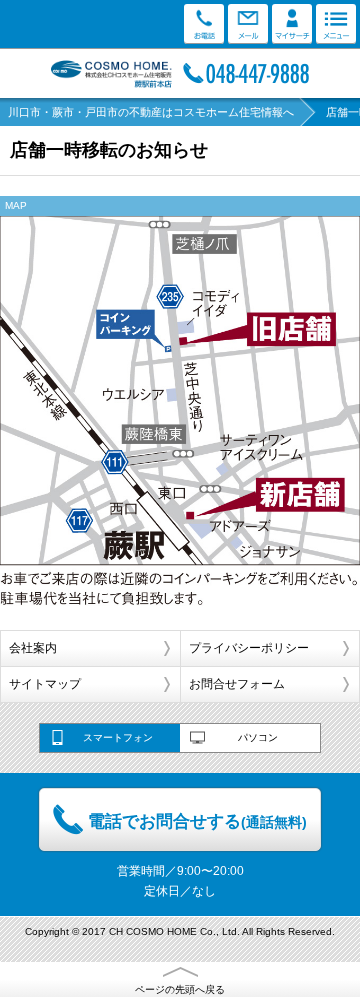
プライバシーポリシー (249, 648)
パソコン (258, 737)
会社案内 (33, 648)
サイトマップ (45, 684)
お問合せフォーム (237, 684)
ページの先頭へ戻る (180, 989)
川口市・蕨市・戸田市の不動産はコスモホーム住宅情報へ (151, 112)
